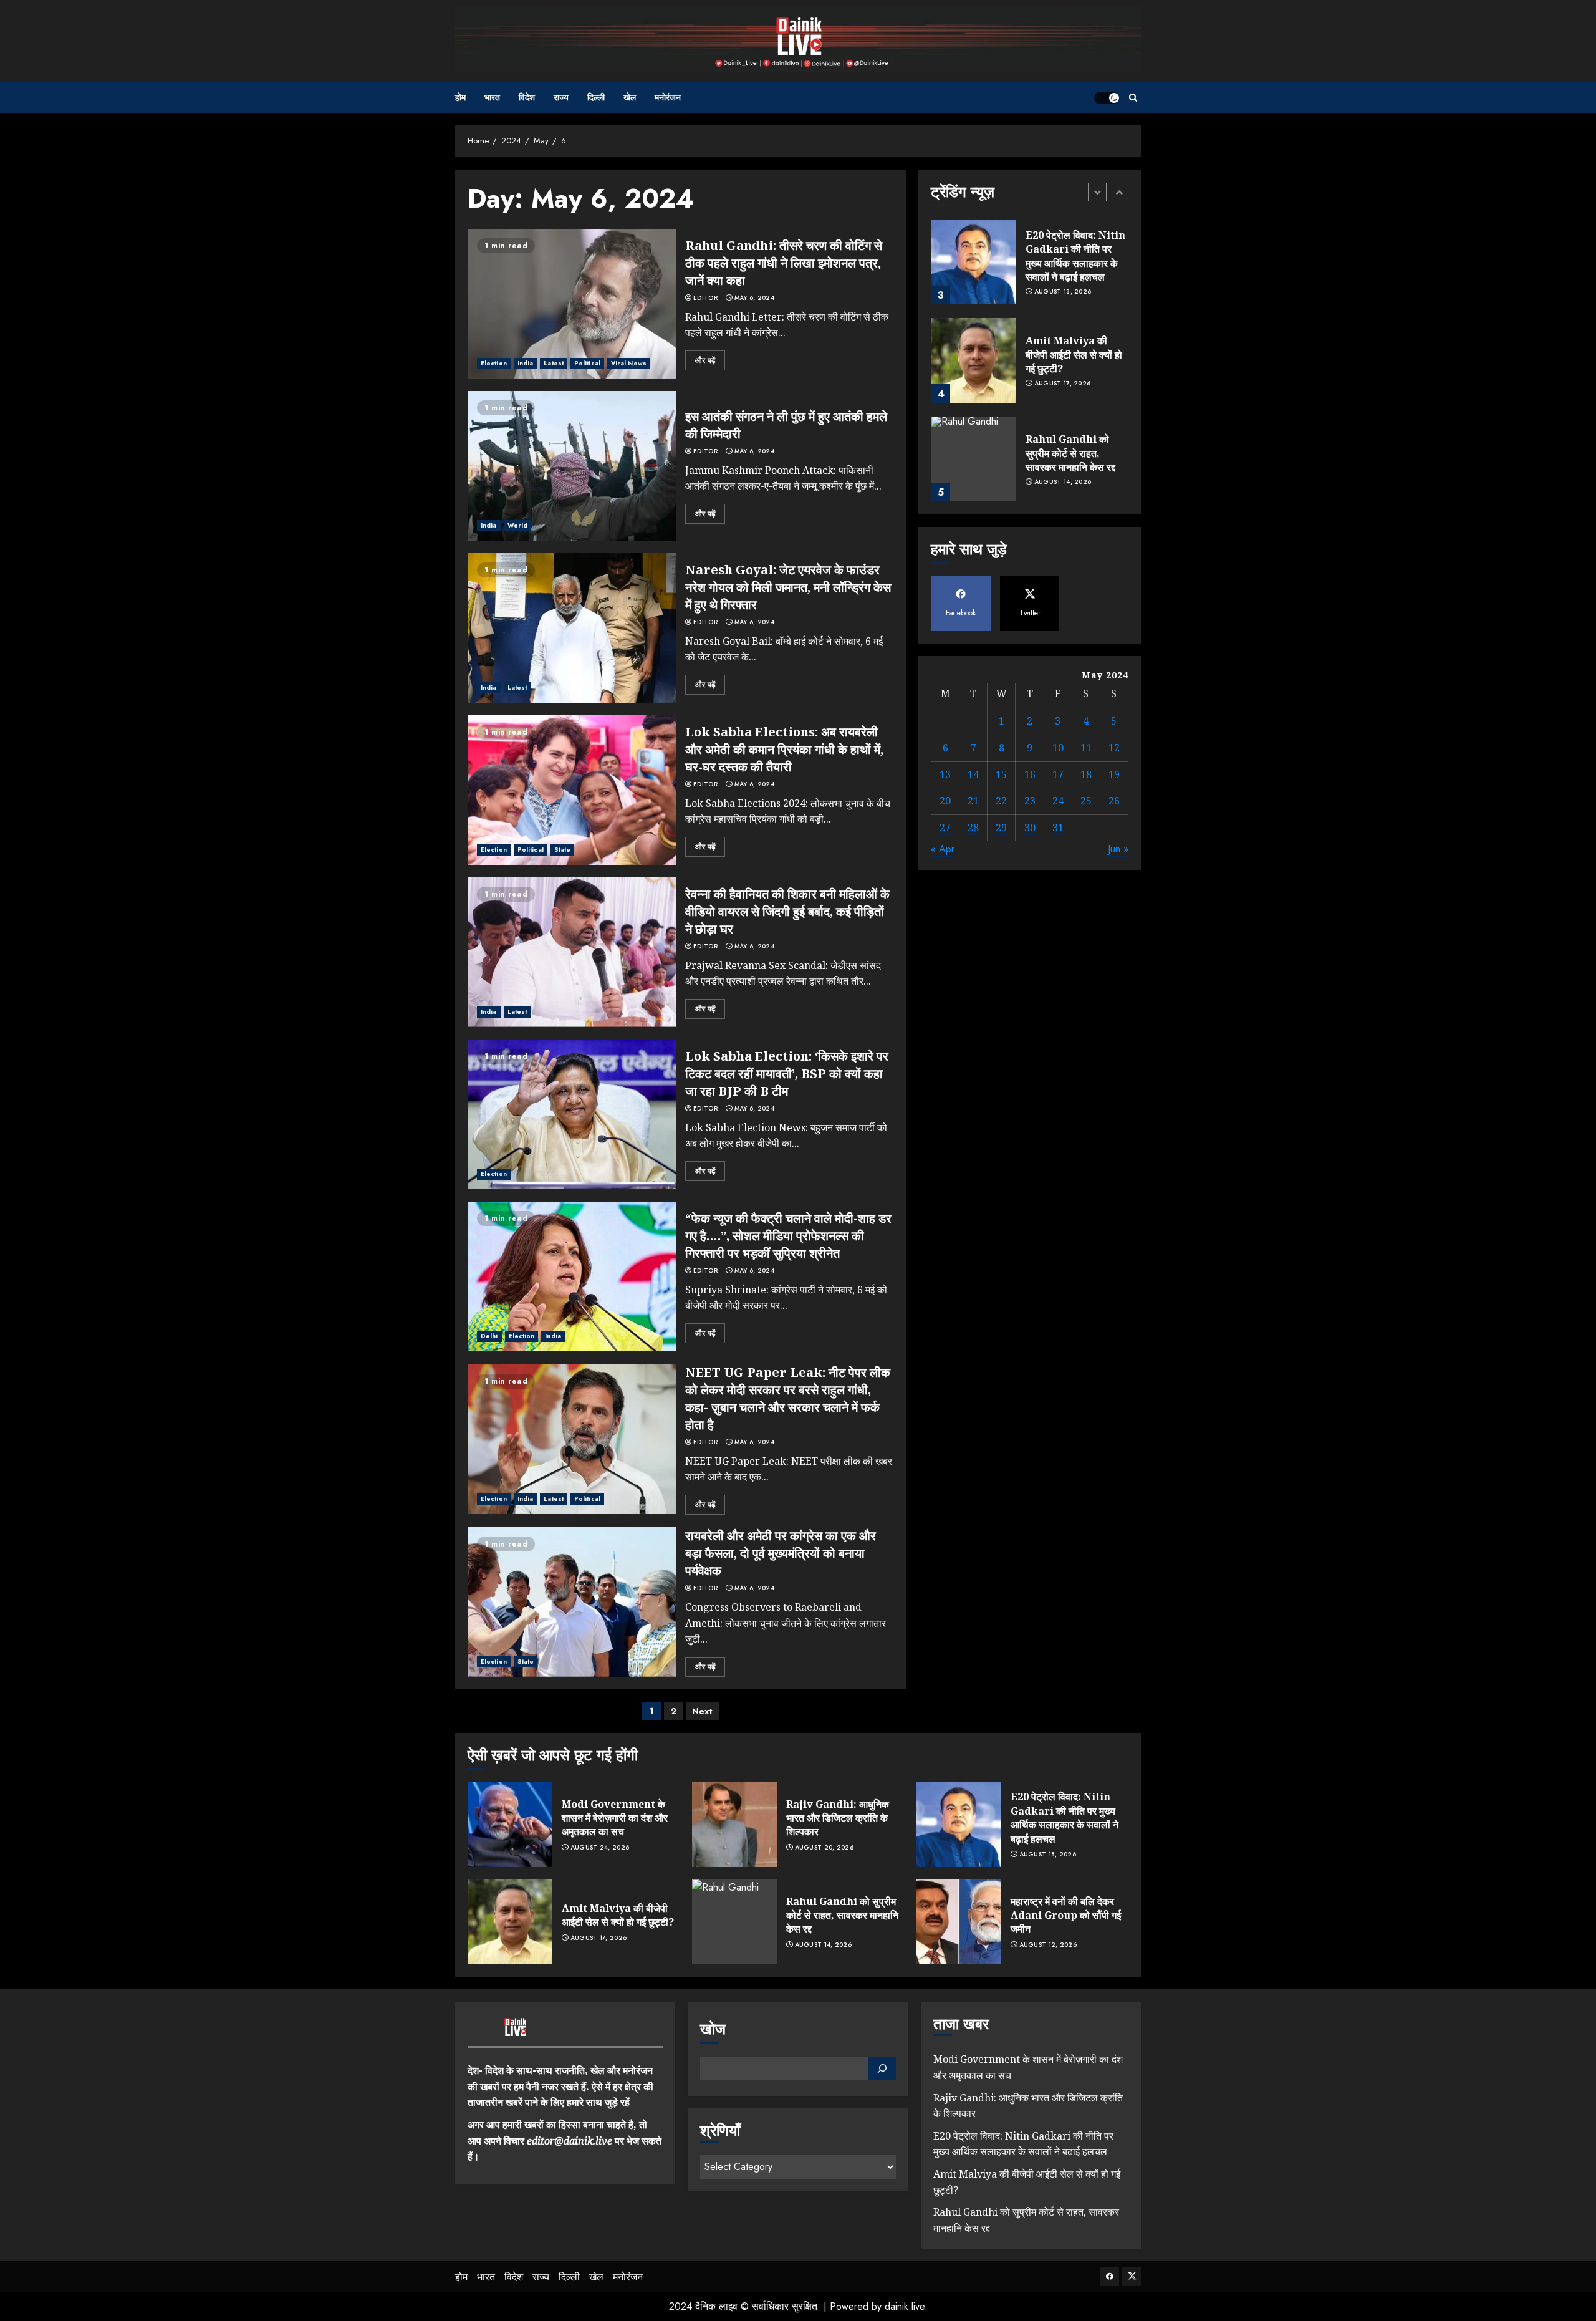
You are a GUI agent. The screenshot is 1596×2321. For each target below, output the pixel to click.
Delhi (489, 1336)
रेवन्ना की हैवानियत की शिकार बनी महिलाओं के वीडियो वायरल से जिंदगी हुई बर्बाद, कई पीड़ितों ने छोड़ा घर (787, 911)
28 (973, 828)
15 (1001, 774)
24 (1058, 801)
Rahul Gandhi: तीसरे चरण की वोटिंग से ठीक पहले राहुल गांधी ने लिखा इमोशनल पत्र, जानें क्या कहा (784, 263)
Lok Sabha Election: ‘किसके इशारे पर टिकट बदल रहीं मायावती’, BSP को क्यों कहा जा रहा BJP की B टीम (787, 1074)
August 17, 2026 (1063, 384)
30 (1030, 828)
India (526, 363)
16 (1030, 774)
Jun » (1118, 850)
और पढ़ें (705, 360)
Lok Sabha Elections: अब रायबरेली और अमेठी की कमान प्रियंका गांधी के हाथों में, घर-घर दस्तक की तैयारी (784, 749)
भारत (492, 97)
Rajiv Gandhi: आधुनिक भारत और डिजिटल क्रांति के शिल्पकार (838, 1818)
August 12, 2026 (1048, 1945)
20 (945, 801)
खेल (630, 97)
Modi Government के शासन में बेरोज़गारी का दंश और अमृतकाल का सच (615, 1818)
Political (587, 363)
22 (1001, 801)
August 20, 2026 (824, 1848)
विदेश (527, 97)
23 (1030, 801)
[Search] (1133, 98)
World (518, 525)
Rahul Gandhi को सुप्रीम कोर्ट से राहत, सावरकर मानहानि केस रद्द (1070, 453)
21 (973, 801)
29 (1001, 828)
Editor (705, 298)
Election (494, 363)
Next (702, 1711)
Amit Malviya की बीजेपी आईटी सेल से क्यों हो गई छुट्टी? (1074, 355)
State (563, 850)
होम (460, 97)
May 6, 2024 (754, 298)
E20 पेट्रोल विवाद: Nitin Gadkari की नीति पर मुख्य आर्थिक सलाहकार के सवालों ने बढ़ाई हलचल (1075, 256)
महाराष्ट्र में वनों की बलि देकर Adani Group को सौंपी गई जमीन (1066, 1915)
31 (1058, 828)
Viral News (629, 363)
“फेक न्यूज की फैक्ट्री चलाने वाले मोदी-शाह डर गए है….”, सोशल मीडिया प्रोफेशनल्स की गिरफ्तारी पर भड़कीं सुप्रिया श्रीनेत (788, 1236)
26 (1114, 801)
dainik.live (905, 2306)
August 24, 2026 (600, 1848)
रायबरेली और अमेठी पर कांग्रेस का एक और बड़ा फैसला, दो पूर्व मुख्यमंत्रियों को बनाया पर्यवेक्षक (781, 1553)
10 (1058, 748)
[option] (1030, 268)
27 (945, 828)
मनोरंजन (668, 97)
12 (1114, 748)
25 (1086, 801)
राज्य (561, 97)
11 (1086, 748)
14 (973, 774)
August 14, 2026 (1063, 482)
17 (1058, 774)
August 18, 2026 (1063, 292)
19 (1114, 774)
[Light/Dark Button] (1107, 98)
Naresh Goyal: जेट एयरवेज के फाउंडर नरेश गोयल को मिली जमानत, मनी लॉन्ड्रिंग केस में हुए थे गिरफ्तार (788, 587)
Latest (554, 363)
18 (1086, 774)
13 (945, 774)
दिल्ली (596, 97)
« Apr (943, 850)
